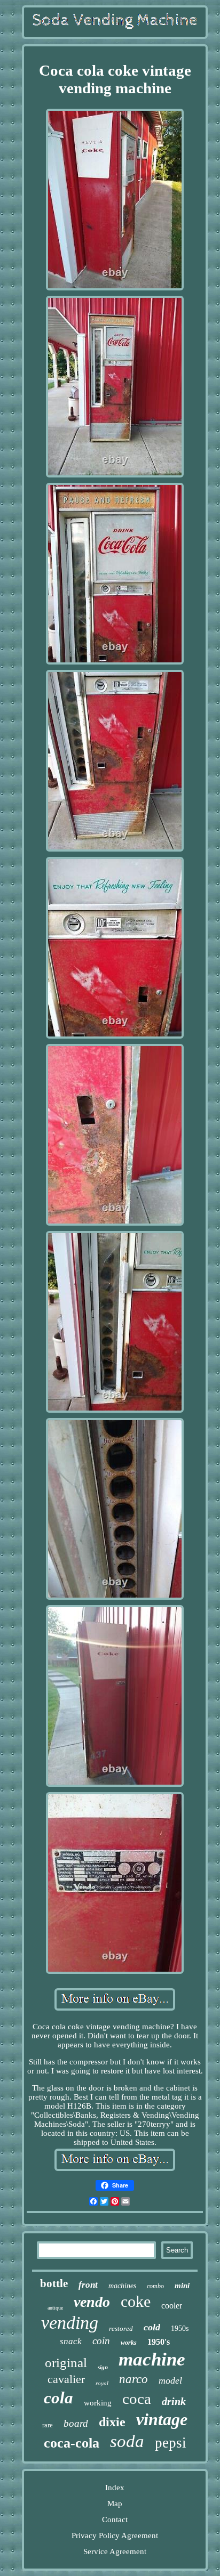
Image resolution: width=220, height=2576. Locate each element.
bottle (54, 2283)
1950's (159, 2342)
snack (71, 2341)
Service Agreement (115, 2551)
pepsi (171, 2443)
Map (115, 2504)
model (170, 2380)
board (76, 2423)
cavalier (66, 2379)
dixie (112, 2422)
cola (58, 2398)
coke (136, 2301)
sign (103, 2367)
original (66, 2363)
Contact (115, 2520)
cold (152, 2327)
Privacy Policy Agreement (115, 2536)
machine (152, 2359)
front (88, 2285)
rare (48, 2425)
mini (182, 2286)
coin (101, 2341)
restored (121, 2328)
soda (127, 2441)
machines (122, 2286)
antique (55, 2308)
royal (102, 2383)
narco (133, 2379)
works (129, 2343)
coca (137, 2399)
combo (155, 2286)
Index (115, 2488)
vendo (92, 2302)
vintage (162, 2419)
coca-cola (72, 2443)
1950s (180, 2328)
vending (70, 2323)
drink (174, 2401)
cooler (172, 2306)
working (98, 2403)
